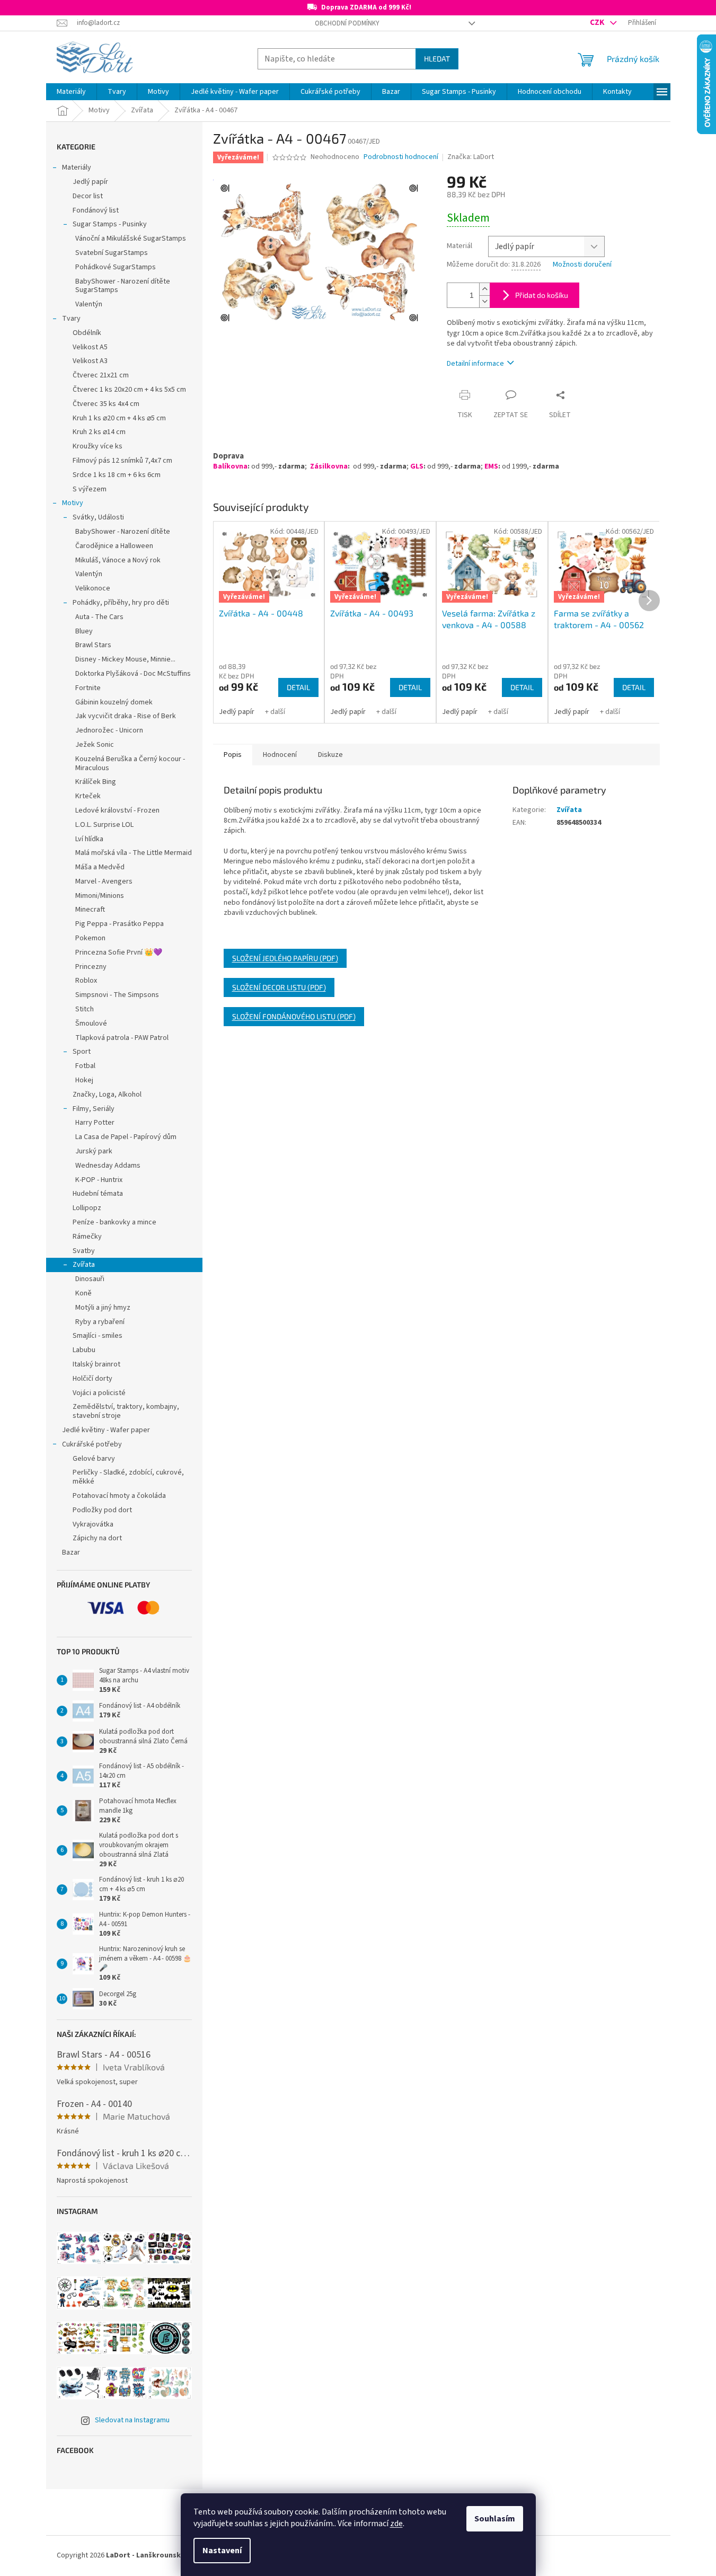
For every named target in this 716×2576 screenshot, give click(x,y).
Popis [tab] (233, 755)
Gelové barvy (94, 1459)
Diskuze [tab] (330, 755)
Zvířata (84, 1265)
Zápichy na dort (97, 1538)
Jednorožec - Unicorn (109, 730)
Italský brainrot (96, 1364)
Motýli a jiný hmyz (103, 1308)
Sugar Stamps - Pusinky (110, 224)
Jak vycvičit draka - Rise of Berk (126, 716)
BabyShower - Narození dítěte (123, 532)
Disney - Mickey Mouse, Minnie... (125, 659)
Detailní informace (475, 364)
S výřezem (90, 489)
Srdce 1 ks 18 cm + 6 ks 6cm (117, 475)
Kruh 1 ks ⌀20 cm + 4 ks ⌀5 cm (119, 418)
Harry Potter (95, 1123)
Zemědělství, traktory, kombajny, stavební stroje (126, 1411)
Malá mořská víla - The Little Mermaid (134, 853)
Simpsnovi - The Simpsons (117, 995)
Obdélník (87, 333)
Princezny (91, 967)
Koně (83, 1293)
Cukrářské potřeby (92, 1444)
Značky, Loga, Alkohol (107, 1095)
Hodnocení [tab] (280, 755)
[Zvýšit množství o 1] (484, 289)
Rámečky (87, 1237)
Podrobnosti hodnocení (401, 157)
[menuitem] (71, 92)
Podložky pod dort (102, 1510)
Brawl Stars (93, 645)
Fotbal (85, 1066)
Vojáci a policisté (99, 1393)
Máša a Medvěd (100, 867)
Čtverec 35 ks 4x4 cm (106, 404)
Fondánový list (96, 210)
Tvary (71, 319)
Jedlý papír (90, 182)
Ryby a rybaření (100, 1322)
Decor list (88, 196)
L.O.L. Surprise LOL (104, 825)
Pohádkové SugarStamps (116, 267)
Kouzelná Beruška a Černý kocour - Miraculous (130, 764)
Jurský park (94, 1151)
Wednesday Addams (108, 1166)
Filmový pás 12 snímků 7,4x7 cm (122, 461)
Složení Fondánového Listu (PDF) (294, 1016)
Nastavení (222, 2551)
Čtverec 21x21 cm (101, 375)
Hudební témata (98, 1194)
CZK (598, 22)
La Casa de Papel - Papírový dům (126, 1137)
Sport (82, 1052)
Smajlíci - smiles (98, 1336)
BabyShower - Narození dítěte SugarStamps (123, 286)
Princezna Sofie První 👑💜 (119, 952)
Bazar (71, 1552)
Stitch (85, 1009)
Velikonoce (93, 588)
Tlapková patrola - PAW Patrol (122, 1038)
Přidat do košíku (542, 295)
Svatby (84, 1251)
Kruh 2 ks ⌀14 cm (99, 432)
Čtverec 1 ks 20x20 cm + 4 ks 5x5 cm (129, 390)
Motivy (73, 503)
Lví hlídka (89, 839)
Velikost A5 (90, 347)
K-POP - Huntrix (99, 1180)
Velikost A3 (90, 361)
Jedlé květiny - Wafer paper (106, 1430)
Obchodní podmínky (347, 23)
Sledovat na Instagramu (132, 2420)
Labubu (84, 1350)
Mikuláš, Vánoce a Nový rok (118, 560)
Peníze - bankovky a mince (114, 1222)
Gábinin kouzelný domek (114, 702)
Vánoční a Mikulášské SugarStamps (131, 239)
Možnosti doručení (582, 265)
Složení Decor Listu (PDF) (279, 987)
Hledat (437, 59)
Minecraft (90, 910)
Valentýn (89, 304)
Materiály (77, 167)
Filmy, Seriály (94, 1109)
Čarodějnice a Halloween (114, 546)
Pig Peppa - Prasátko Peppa (120, 924)
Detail (298, 687)
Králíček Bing (96, 782)
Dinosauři (90, 1279)
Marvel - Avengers (104, 881)
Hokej (84, 1080)
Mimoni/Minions (100, 896)
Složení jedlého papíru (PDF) (285, 958)
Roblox (86, 981)
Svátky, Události (98, 517)
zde (396, 2524)
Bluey (84, 631)
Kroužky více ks (98, 446)
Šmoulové (91, 1024)
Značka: (471, 157)
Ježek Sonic (95, 745)
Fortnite (88, 688)
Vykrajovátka (93, 1524)
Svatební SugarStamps (112, 253)
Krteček (88, 796)
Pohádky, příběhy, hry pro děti (121, 603)
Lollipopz (87, 1208)
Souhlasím (495, 2519)
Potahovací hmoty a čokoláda (119, 1496)
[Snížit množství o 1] (484, 301)
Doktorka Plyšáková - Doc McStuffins (133, 674)
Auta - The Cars (99, 617)
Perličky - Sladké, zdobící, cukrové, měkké (128, 1477)
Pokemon (90, 938)
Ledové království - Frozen (117, 810)
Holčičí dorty (92, 1379)
